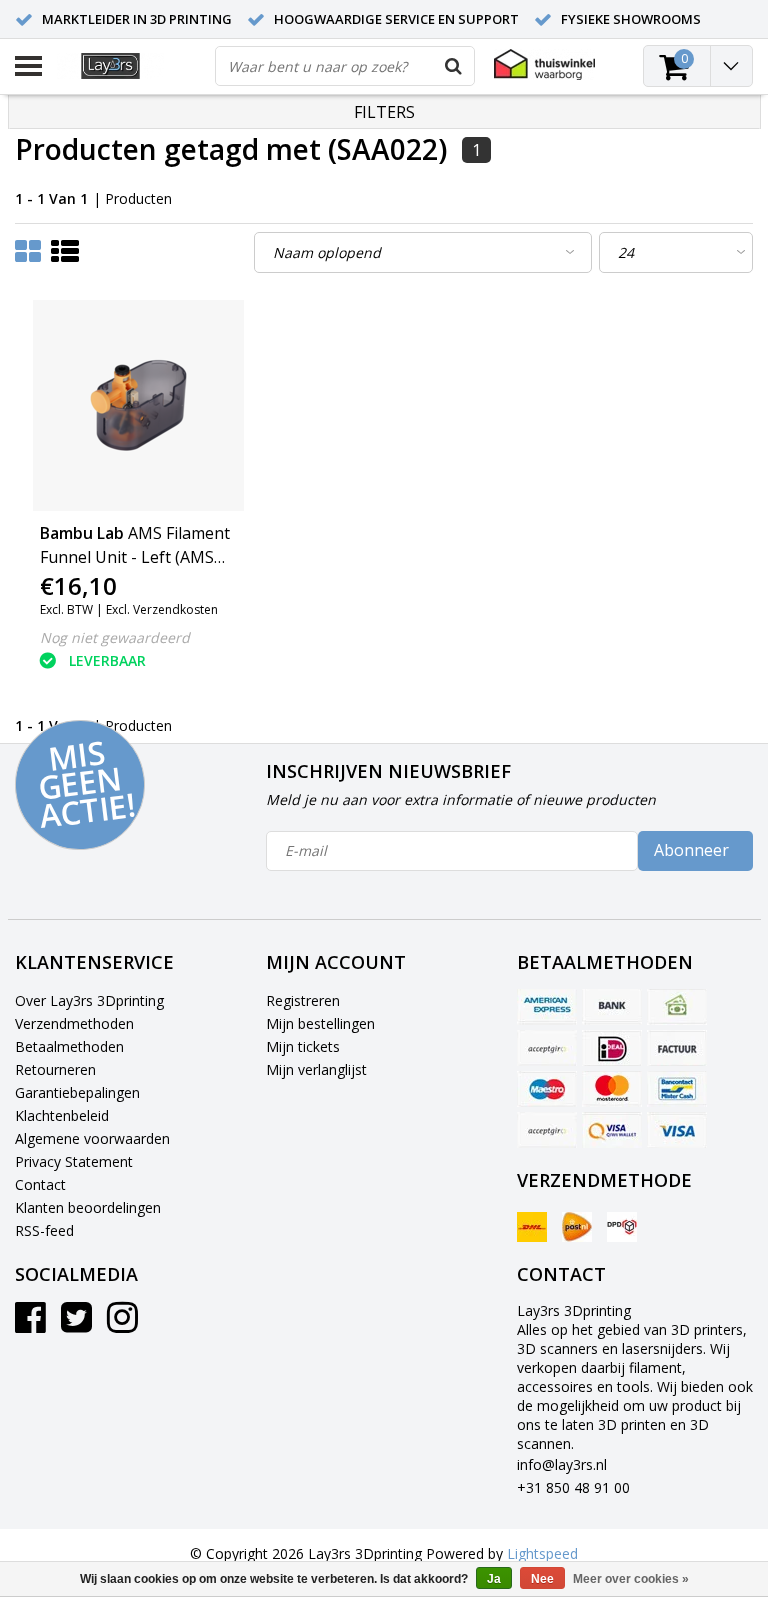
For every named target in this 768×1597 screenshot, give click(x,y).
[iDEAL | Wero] (612, 1048)
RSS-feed (44, 1230)
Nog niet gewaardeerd (115, 637)
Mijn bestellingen (320, 1023)
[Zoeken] (454, 66)
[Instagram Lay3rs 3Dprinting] (122, 1324)
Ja (494, 1579)
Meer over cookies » (631, 1579)
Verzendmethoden (74, 1023)
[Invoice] (677, 1048)
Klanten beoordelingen (88, 1207)
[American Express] (547, 1007)
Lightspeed (542, 1553)
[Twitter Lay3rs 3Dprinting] (76, 1324)
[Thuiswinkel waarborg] (544, 64)
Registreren (303, 1000)
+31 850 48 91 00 (573, 1487)
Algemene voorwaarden (92, 1138)
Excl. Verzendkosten (162, 609)
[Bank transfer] (612, 1007)
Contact (40, 1184)
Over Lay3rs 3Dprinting (89, 1000)
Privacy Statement (74, 1161)
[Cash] (677, 1007)
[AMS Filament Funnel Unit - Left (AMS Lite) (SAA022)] (138, 405)
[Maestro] (547, 1089)
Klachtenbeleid (62, 1115)
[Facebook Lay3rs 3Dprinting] (30, 1324)
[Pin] (612, 1130)
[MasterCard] (612, 1089)
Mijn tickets (303, 1046)
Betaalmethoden (69, 1046)
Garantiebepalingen (77, 1092)
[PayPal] (547, 1130)
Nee (542, 1579)
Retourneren (55, 1069)
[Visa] (677, 1130)
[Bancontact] (677, 1089)
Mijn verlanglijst (316, 1069)
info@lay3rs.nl (562, 1464)
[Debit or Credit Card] (547, 1048)
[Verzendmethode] (532, 1227)
